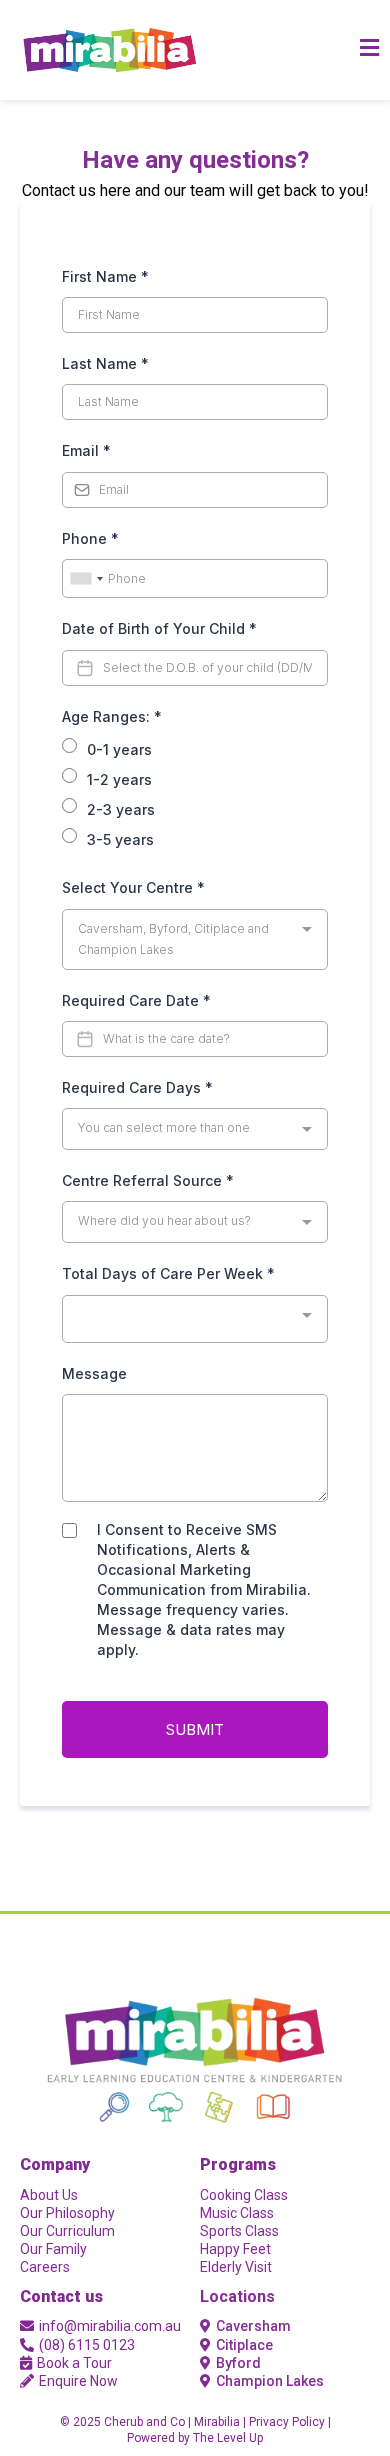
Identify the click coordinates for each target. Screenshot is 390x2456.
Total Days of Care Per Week (168, 1273)
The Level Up (228, 2438)
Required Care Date (136, 1000)
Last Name (105, 363)
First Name (105, 276)
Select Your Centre (133, 887)
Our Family (53, 2249)
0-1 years (119, 749)
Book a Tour (74, 2363)
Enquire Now (78, 2381)
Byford (238, 2363)
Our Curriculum (67, 2231)
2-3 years (121, 809)
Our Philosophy (67, 2213)
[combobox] (86, 579)
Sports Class (239, 2231)
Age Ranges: (112, 716)
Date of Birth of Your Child (159, 628)
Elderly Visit (236, 2267)
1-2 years (119, 779)
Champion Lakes (270, 2381)
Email (86, 450)
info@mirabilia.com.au (110, 2326)
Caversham (253, 2326)
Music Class (237, 2213)
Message (94, 1373)
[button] (370, 50)
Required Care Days (137, 1087)
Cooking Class (244, 2195)
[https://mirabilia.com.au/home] (110, 50)
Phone (90, 538)
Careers (45, 2267)
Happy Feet (235, 2249)
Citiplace (244, 2345)
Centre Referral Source (148, 1180)
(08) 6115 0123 (87, 2345)
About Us (49, 2195)
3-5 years (120, 839)
